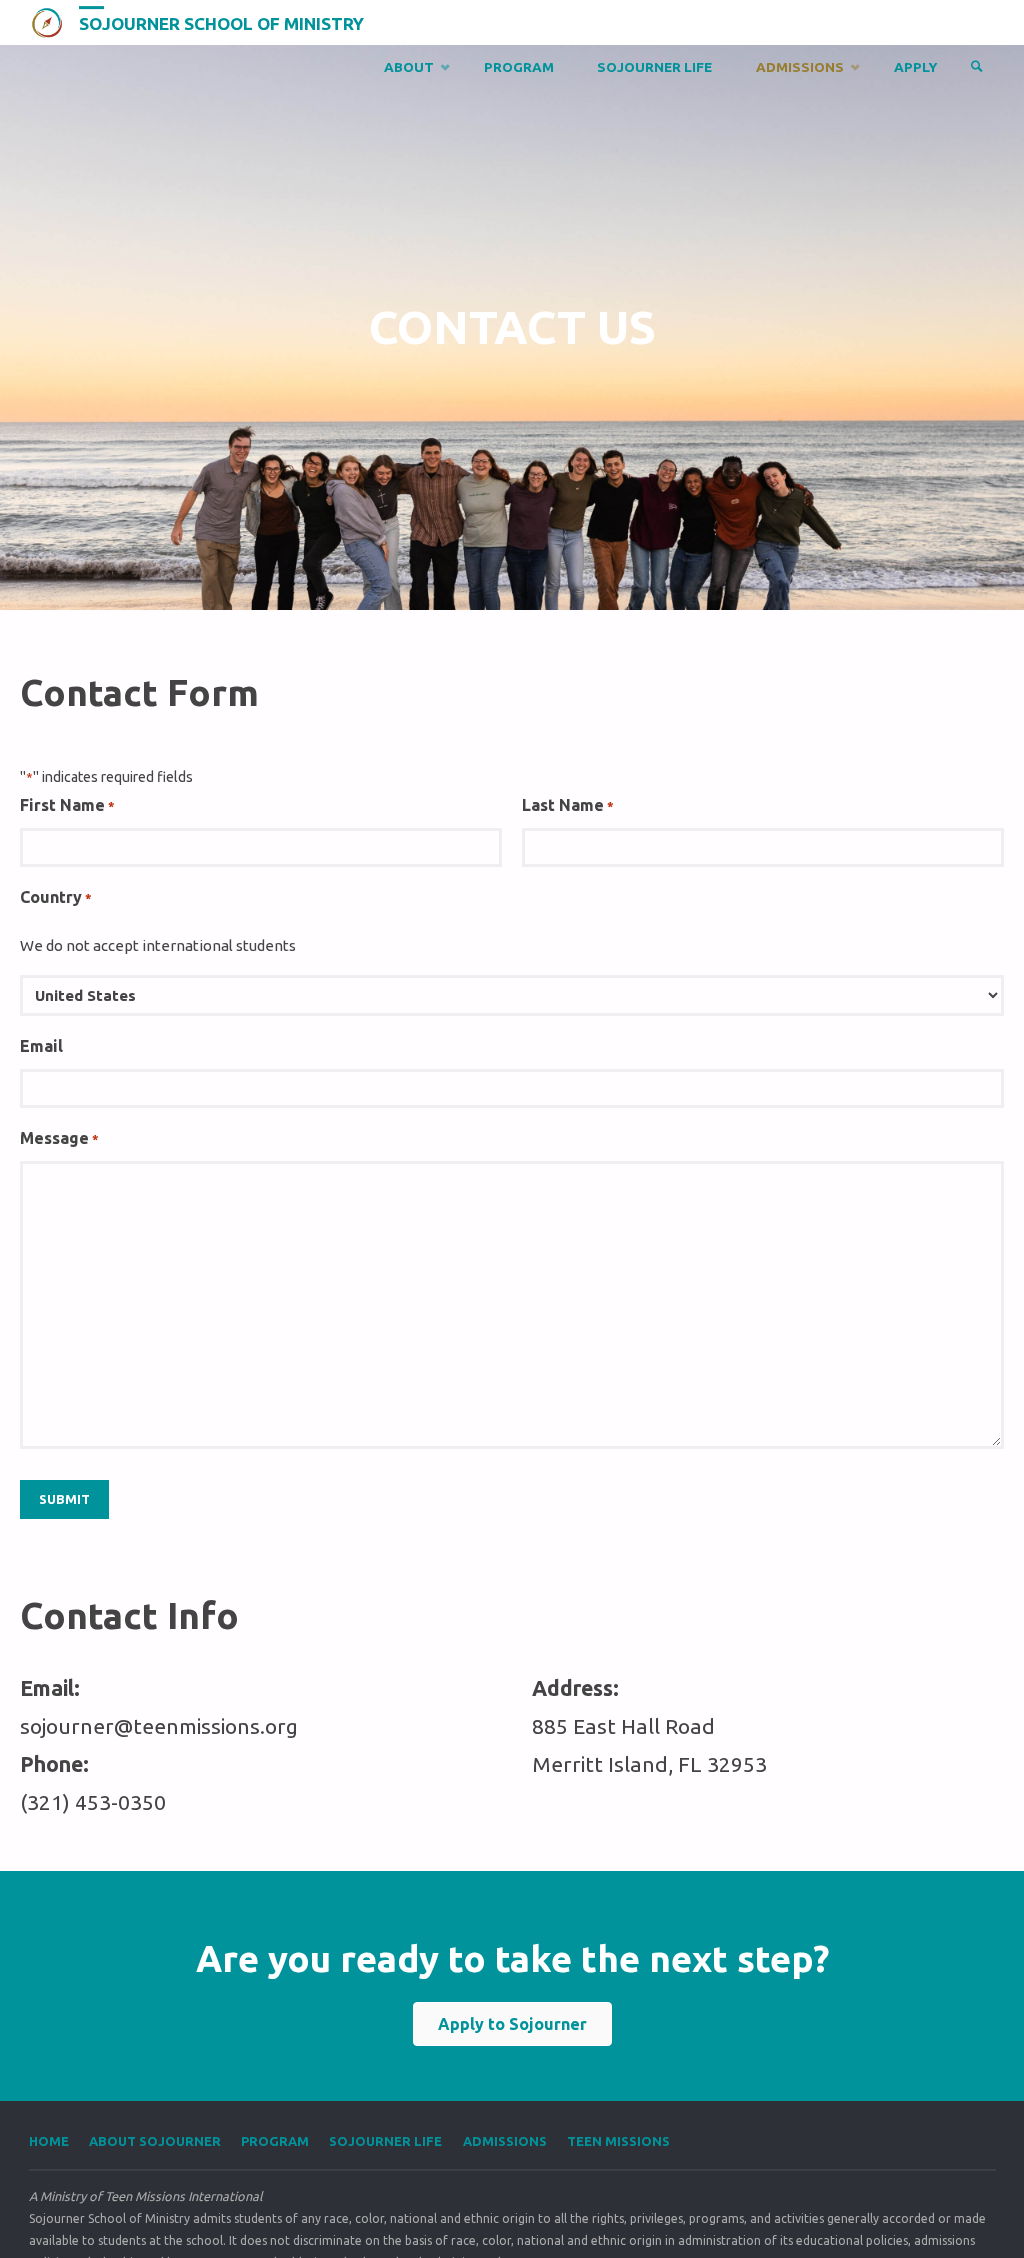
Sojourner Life (385, 2141)
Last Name (568, 805)
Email (41, 1046)
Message (59, 1138)
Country (56, 897)
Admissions (505, 2141)
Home (49, 2141)
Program (275, 2141)
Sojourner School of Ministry (221, 23)
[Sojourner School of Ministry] (47, 22)
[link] (977, 67)
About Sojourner (155, 2141)
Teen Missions (618, 2141)
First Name (67, 805)
